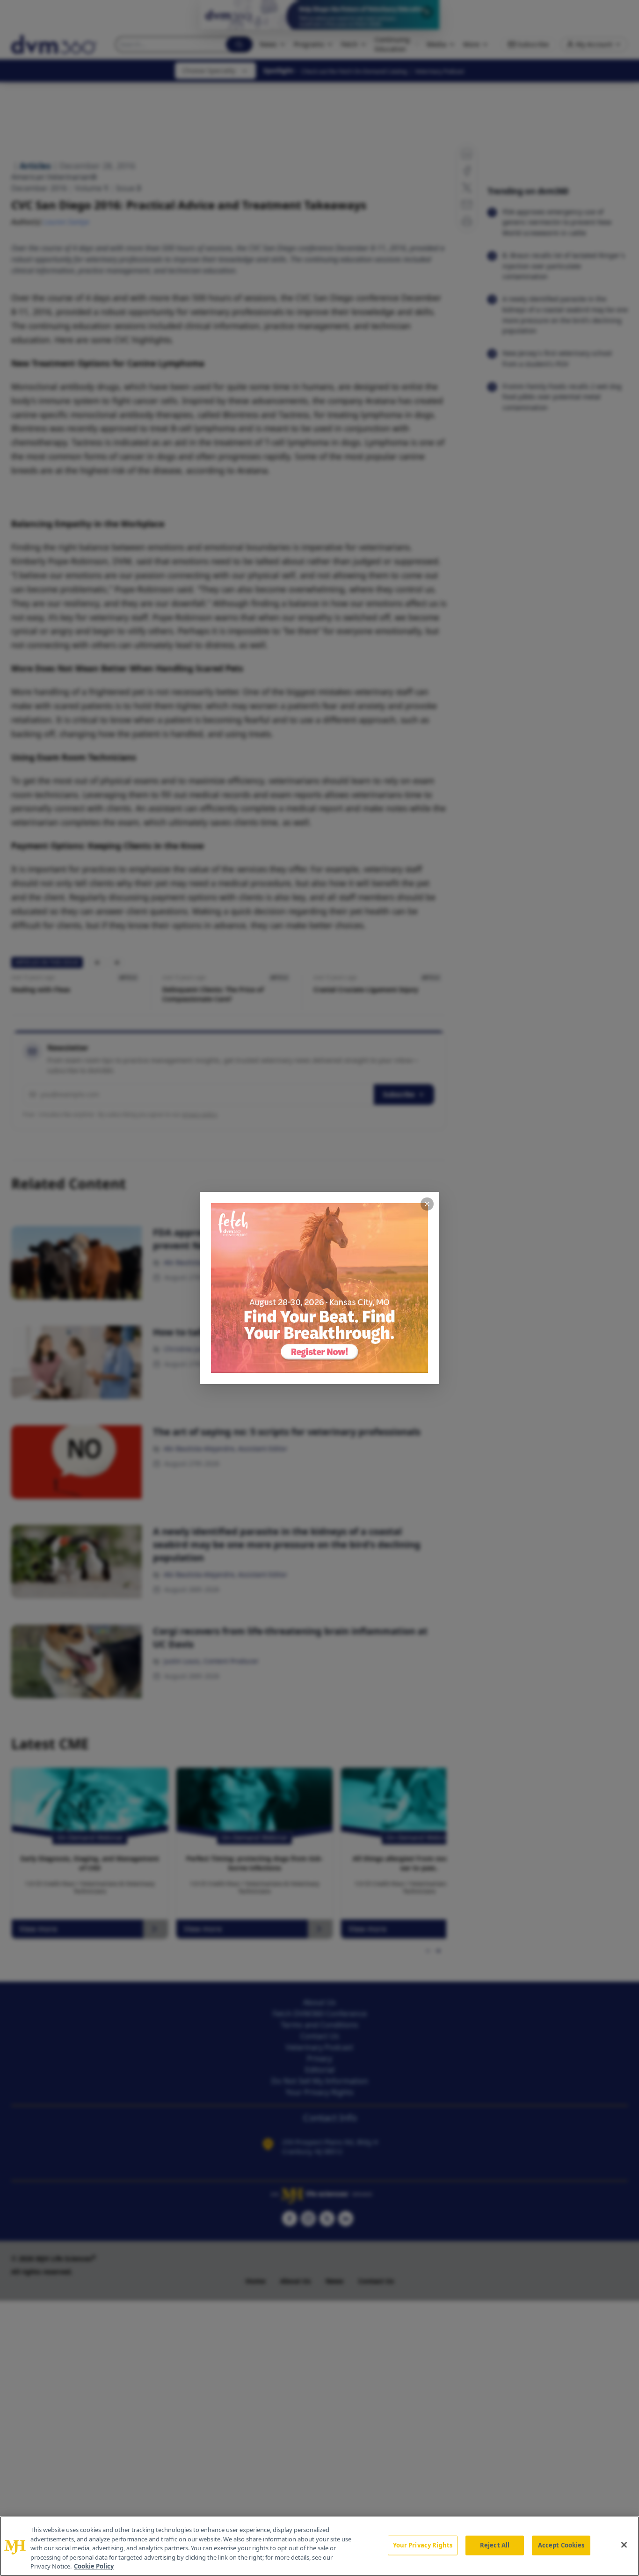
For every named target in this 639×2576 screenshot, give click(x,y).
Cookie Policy (94, 2566)
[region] (319, 2546)
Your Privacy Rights (423, 2545)
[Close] (624, 2545)
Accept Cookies (561, 2545)
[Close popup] (427, 1204)
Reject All (495, 2545)
